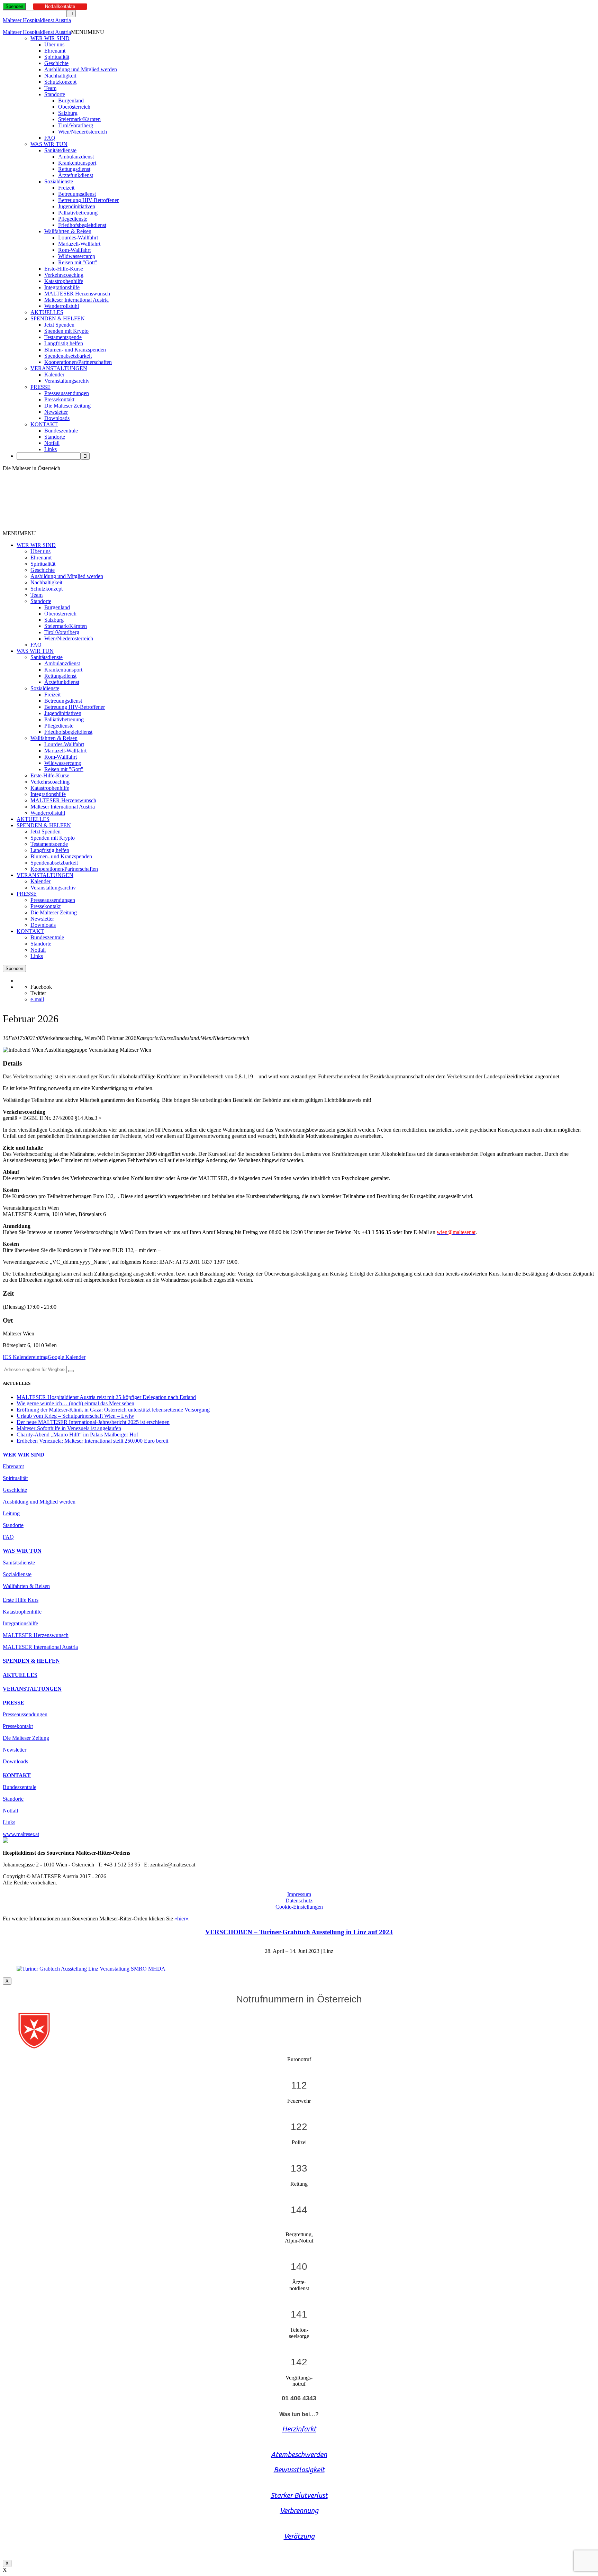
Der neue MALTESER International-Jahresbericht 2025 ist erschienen (93, 1422)
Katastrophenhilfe (64, 281)
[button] (88, 32)
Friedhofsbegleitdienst (82, 225)
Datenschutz (299, 1901)
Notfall (52, 443)
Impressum (299, 1894)
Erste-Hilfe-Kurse (64, 269)
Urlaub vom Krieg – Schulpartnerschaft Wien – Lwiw (75, 1416)
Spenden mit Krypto (66, 331)
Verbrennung (299, 2510)
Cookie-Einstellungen (299, 1907)
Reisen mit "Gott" (78, 262)
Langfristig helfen (64, 343)
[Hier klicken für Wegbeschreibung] (71, 1371)
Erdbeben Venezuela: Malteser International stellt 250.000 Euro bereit (92, 1441)
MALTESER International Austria (40, 1647)
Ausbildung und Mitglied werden (81, 69)
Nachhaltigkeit (60, 76)
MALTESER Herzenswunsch (77, 294)
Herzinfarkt (299, 2429)
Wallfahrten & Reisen (68, 231)
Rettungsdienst (74, 169)
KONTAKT (44, 424)
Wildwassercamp (77, 256)
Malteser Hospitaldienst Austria (37, 20)
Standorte (55, 94)
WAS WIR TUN (49, 144)
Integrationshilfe (62, 287)
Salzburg (68, 113)
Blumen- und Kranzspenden (75, 350)
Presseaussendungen (67, 393)
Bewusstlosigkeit (299, 2470)
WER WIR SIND (50, 38)
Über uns (54, 44)
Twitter (38, 993)
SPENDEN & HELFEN (58, 318)
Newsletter (56, 412)
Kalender (54, 374)
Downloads (57, 418)
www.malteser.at (21, 1834)
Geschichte (56, 63)
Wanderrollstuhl (62, 306)
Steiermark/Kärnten (79, 119)
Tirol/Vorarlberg (76, 125)
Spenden (14, 6)
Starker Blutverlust (299, 2495)
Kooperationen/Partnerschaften (78, 362)
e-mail (37, 999)
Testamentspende (63, 337)
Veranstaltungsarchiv (67, 381)
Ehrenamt (55, 51)
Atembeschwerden (299, 2454)
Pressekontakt (59, 399)
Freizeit (66, 188)
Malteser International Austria (76, 300)
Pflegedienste (73, 219)
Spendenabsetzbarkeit (68, 356)
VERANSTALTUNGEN (59, 368)
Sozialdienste (59, 181)
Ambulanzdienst (76, 157)
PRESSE (40, 387)
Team (50, 88)
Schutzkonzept (60, 82)
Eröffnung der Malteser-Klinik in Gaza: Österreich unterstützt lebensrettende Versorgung (113, 1410)
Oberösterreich (74, 107)
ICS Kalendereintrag (25, 1357)
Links (51, 449)
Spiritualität (57, 57)
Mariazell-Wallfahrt (79, 244)
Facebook (41, 987)
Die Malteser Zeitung (67, 406)
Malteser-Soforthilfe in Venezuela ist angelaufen (69, 1428)
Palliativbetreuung (78, 213)
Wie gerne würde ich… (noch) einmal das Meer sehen (75, 1403)
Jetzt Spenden (59, 325)
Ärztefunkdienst (76, 175)
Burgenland (71, 101)
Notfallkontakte (60, 6)
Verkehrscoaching (64, 275)
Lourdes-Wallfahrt (78, 237)
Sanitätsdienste (60, 150)
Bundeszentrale (61, 431)
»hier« (181, 1919)
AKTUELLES (47, 312)
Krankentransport (77, 163)
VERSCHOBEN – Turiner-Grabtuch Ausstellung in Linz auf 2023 (299, 1932)
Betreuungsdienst (77, 194)
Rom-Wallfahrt (74, 250)
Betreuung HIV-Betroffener (88, 200)
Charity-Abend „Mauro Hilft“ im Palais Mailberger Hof (77, 1435)
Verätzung (299, 2536)
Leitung (11, 1513)
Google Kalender (67, 1357)
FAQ (50, 138)
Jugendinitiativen (77, 206)
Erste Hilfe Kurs (21, 1600)
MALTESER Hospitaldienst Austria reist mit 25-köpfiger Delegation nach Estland (106, 1397)
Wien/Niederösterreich (83, 132)
